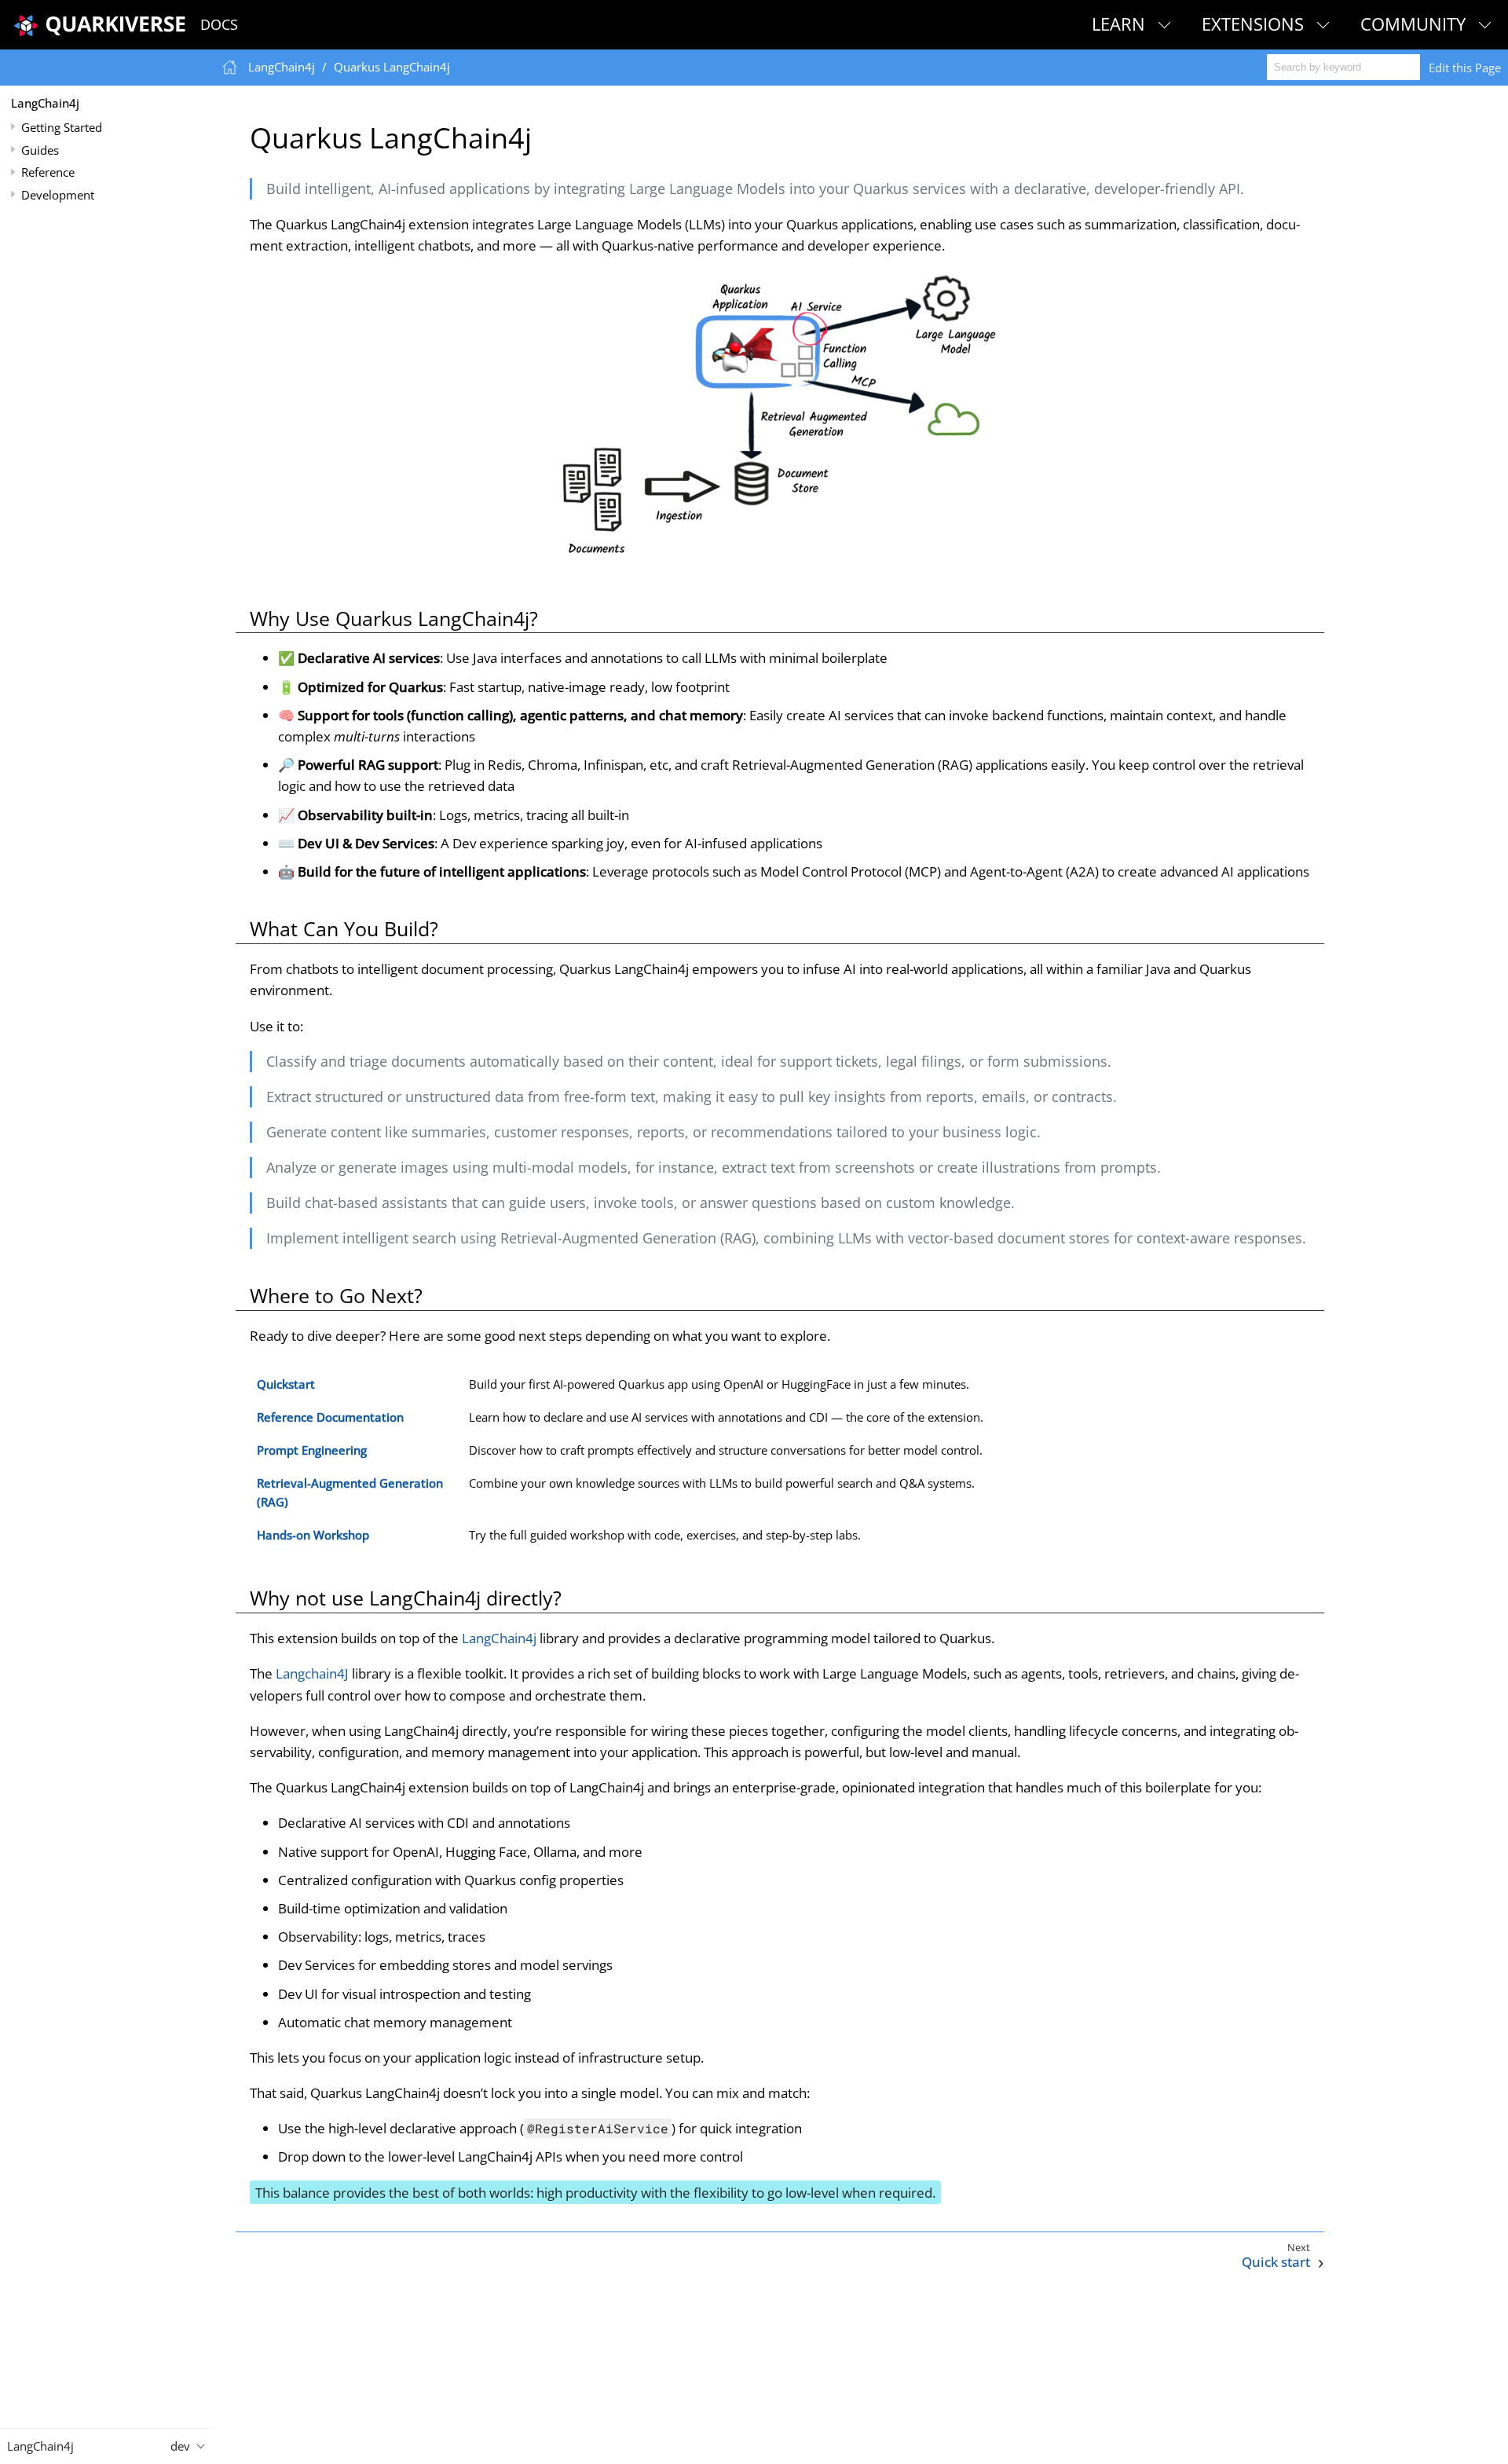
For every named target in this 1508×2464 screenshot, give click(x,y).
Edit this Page (1465, 68)
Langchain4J (312, 1673)
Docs (219, 24)
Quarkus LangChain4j (392, 67)
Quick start (1276, 2262)
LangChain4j (45, 103)
